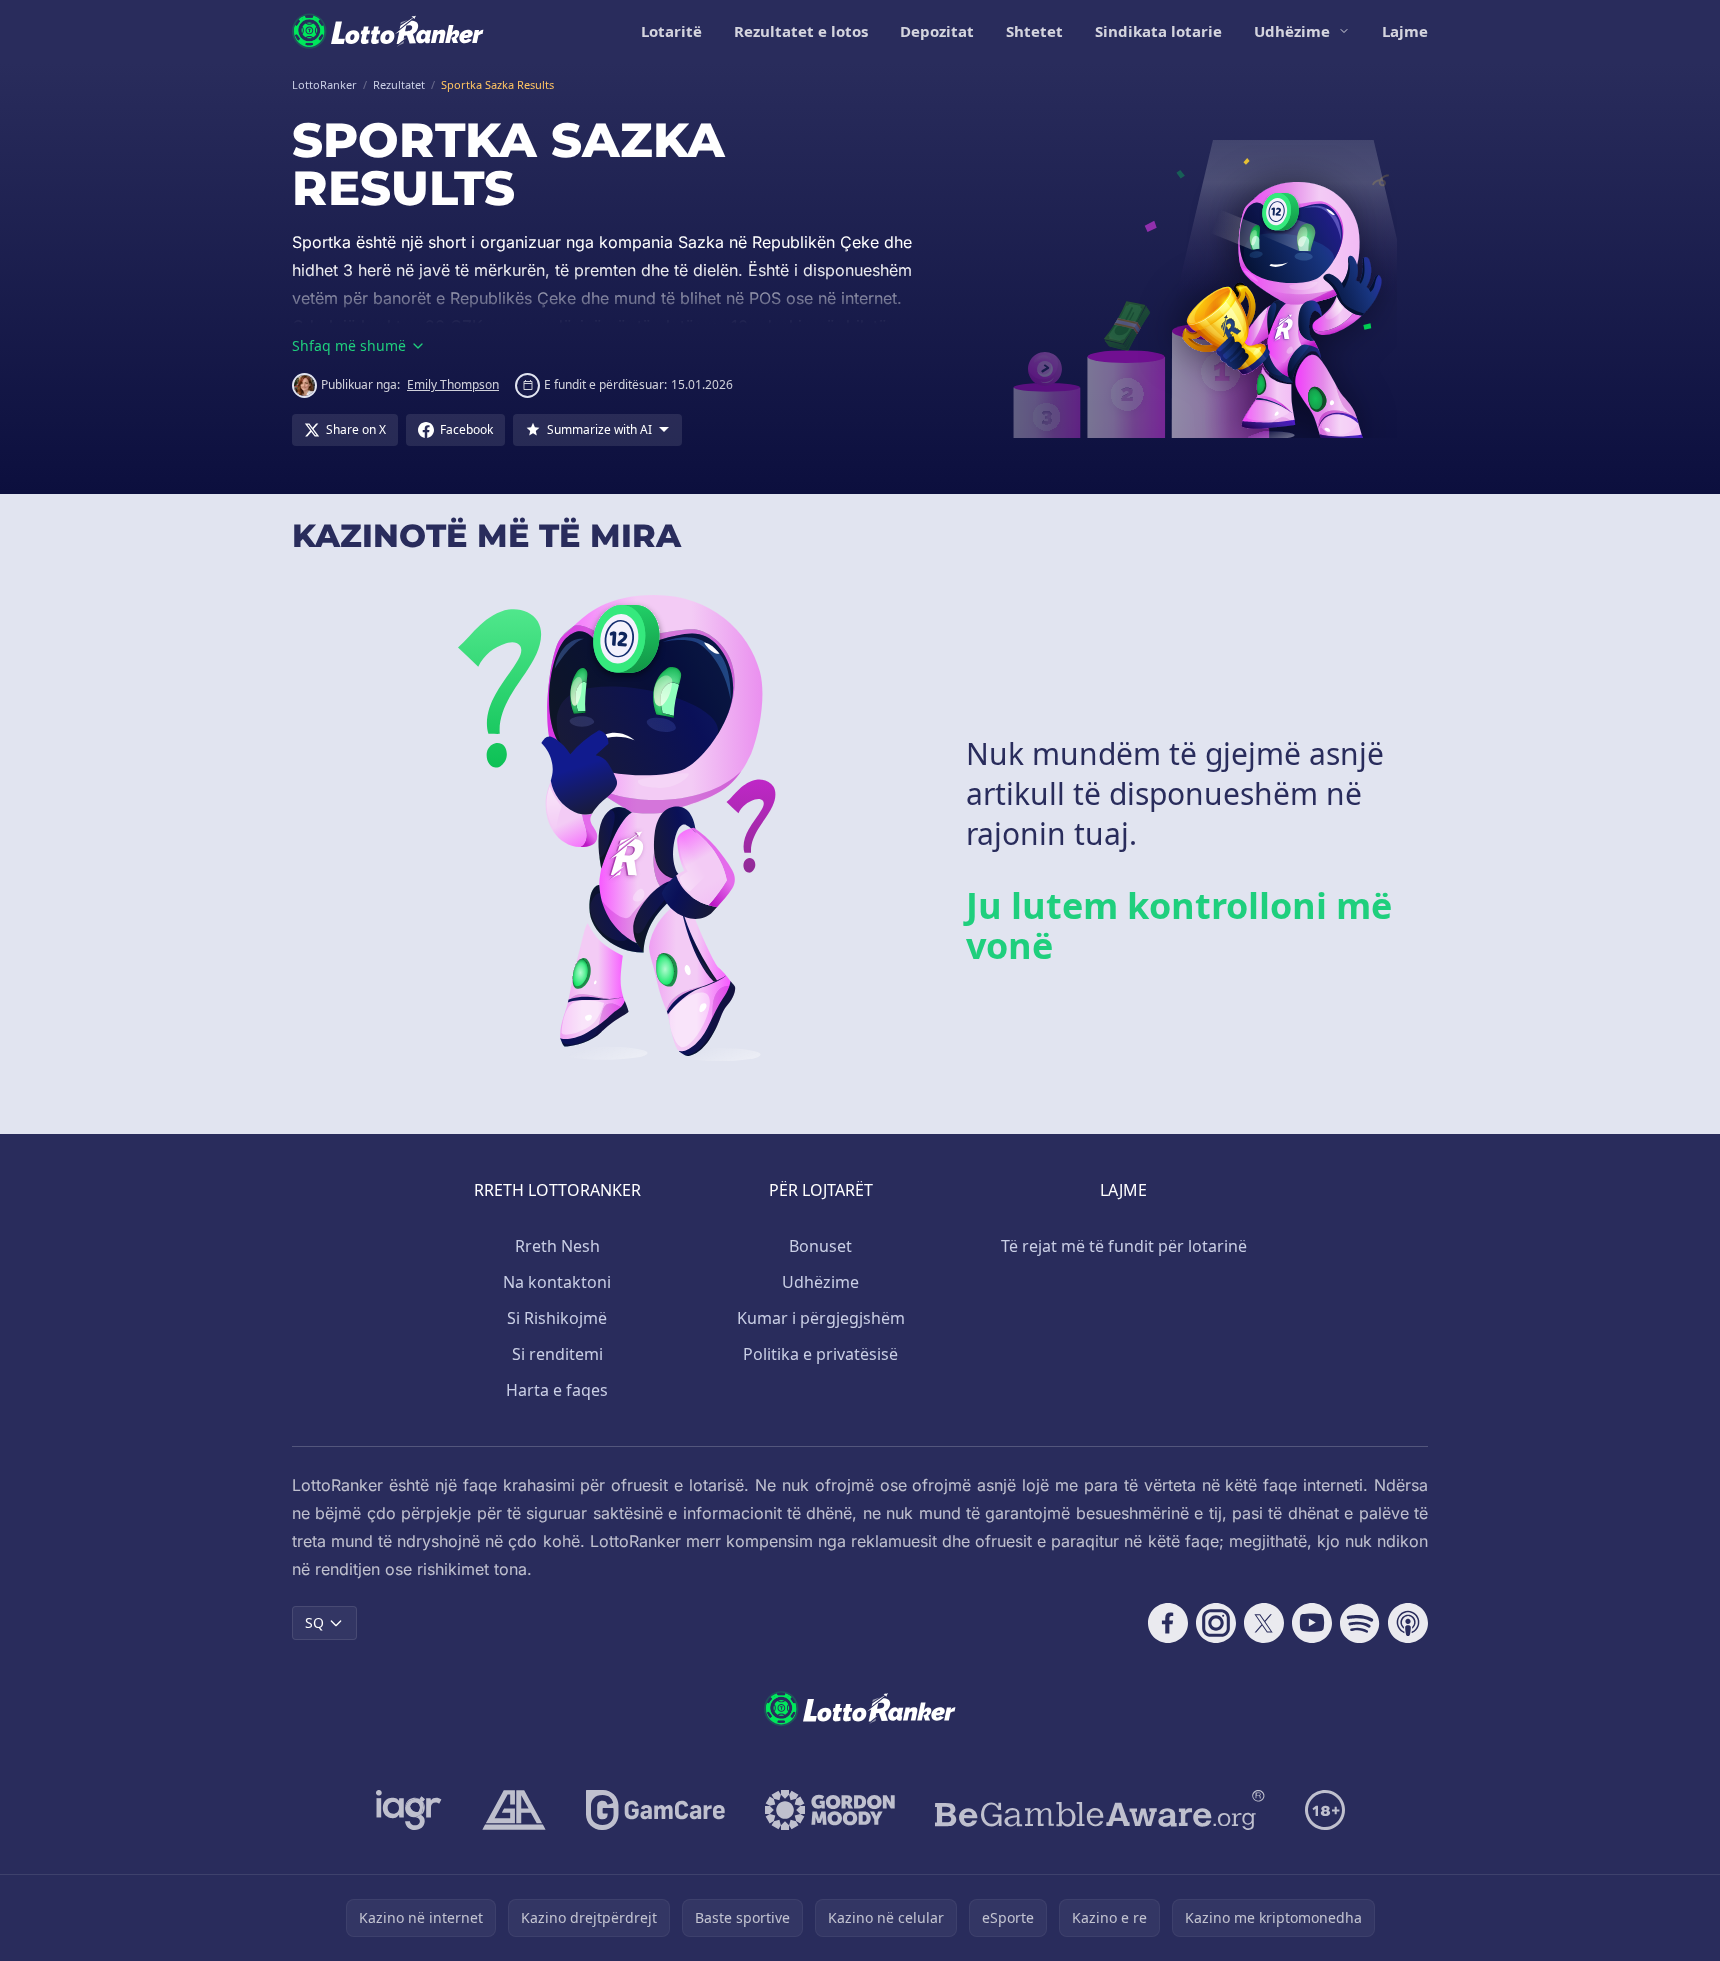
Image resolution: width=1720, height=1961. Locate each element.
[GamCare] (655, 1810)
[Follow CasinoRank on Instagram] (1216, 1623)
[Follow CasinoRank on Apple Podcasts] (1408, 1623)
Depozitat (937, 31)
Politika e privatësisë (820, 1354)
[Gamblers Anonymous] (514, 1810)
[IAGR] (409, 1810)
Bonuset (820, 1246)
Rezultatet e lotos (801, 31)
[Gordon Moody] (830, 1810)
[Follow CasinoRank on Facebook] (1168, 1623)
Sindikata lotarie (1158, 31)
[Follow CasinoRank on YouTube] (1312, 1623)
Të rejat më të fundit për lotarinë (1124, 1246)
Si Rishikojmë (557, 1318)
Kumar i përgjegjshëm (821, 1318)
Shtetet (1034, 31)
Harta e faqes (557, 1390)
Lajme (1405, 31)
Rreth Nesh (557, 1246)
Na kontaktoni (557, 1282)
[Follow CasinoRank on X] (1264, 1623)
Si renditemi (557, 1354)
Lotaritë (671, 31)
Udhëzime (1292, 31)
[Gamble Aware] (1100, 1810)
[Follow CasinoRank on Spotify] (1360, 1623)
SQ (314, 1622)
